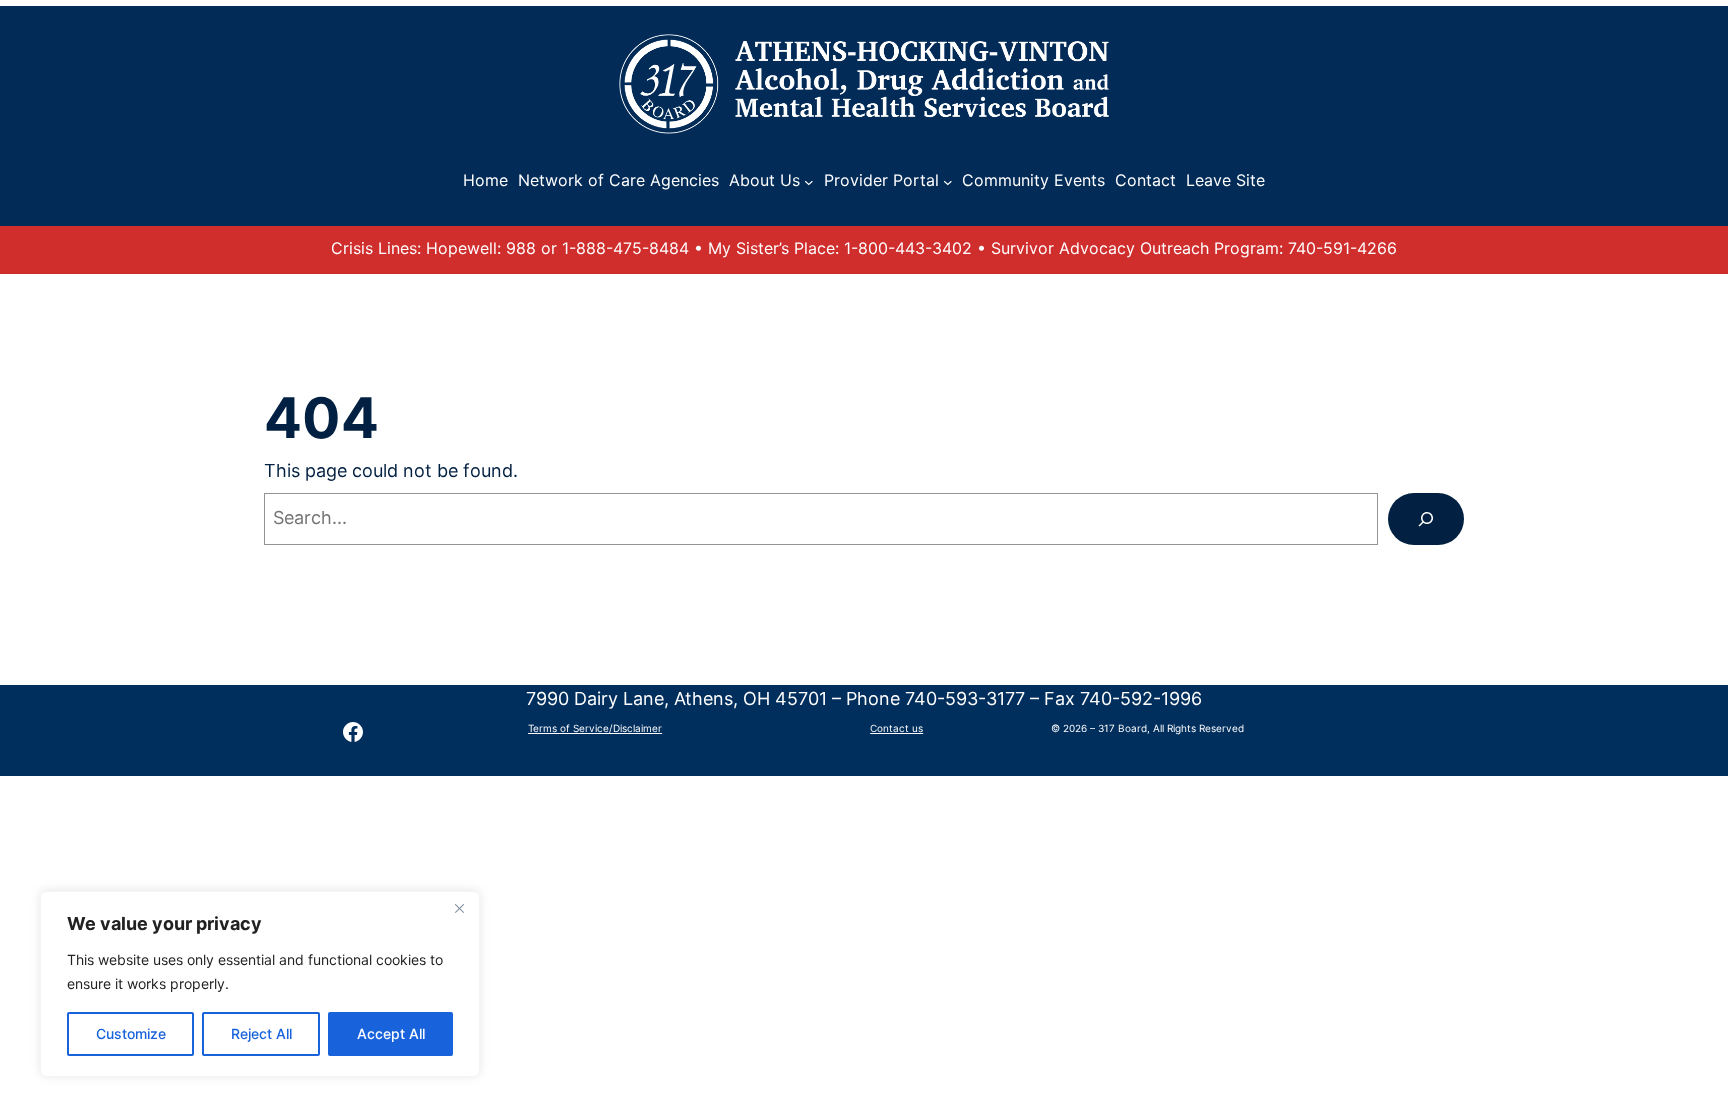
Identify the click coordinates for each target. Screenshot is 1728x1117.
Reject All (261, 1033)
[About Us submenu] (809, 181)
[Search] (1426, 519)
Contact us (896, 728)
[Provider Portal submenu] (948, 181)
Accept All (391, 1033)
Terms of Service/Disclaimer (595, 728)
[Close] (459, 908)
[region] (260, 984)
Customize (131, 1033)
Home (485, 180)
